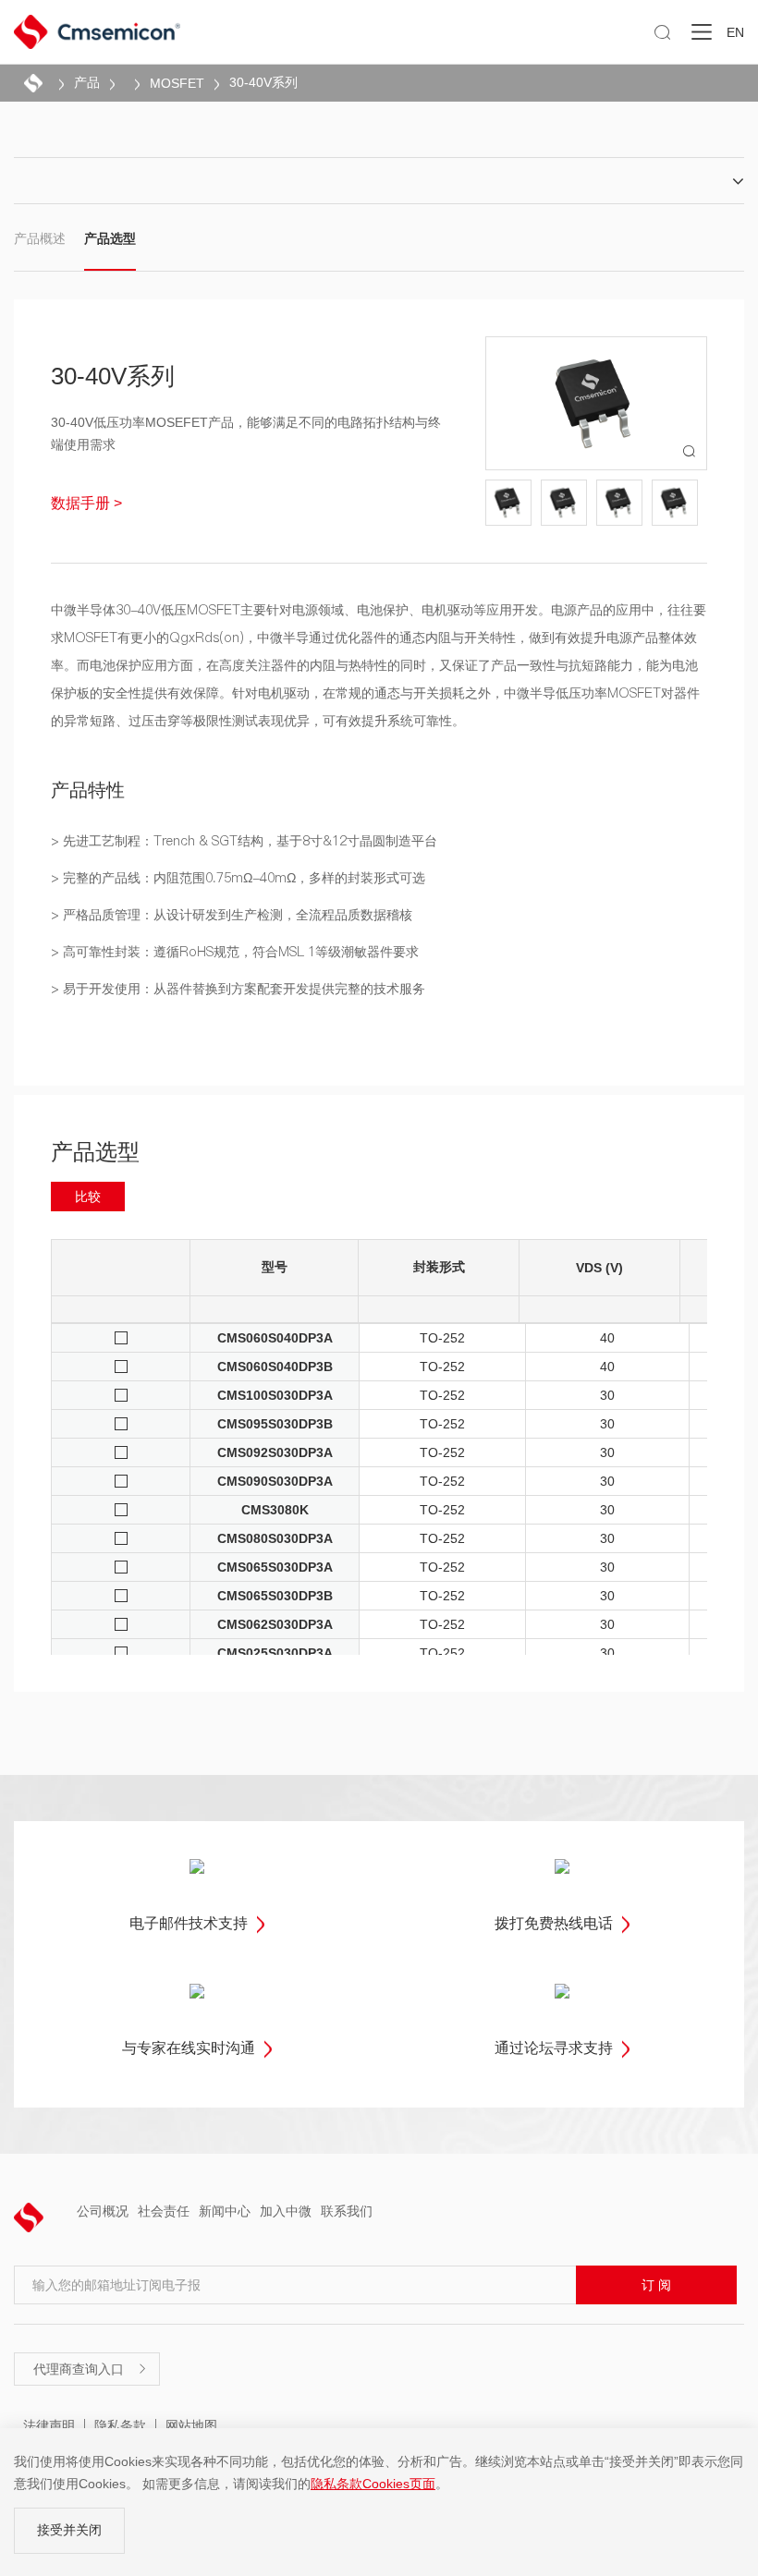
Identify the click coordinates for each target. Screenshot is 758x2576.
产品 (87, 82)
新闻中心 (225, 2211)
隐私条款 (120, 2425)
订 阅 (656, 2285)
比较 (88, 1197)
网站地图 (191, 2425)
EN (735, 32)
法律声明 (49, 2425)
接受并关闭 (69, 2530)
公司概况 (103, 2211)
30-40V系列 (263, 82)
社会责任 (164, 2211)
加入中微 (286, 2211)
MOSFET (177, 83)
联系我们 (347, 2211)
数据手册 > (86, 503)
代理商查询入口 (91, 2369)
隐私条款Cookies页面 (373, 2484)
